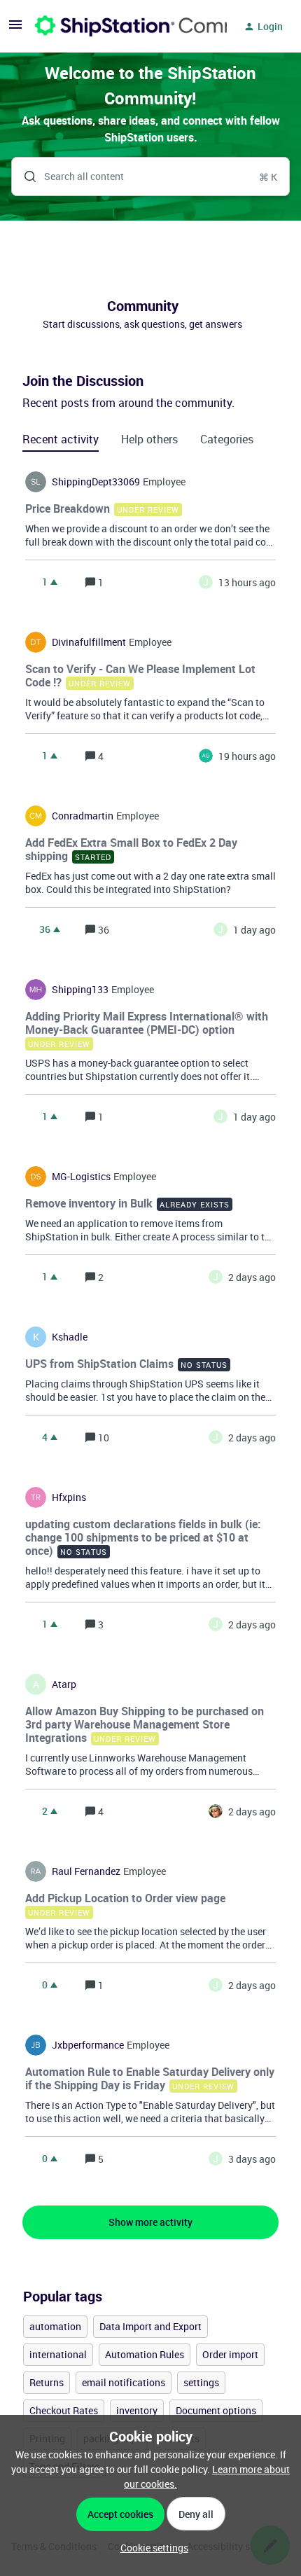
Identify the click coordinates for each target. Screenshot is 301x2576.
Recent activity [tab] (61, 439)
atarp (64, 1684)
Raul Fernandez (86, 1871)
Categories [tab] (227, 439)
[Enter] (24, 176)
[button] (151, 2548)
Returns (47, 2382)
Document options (216, 2410)
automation (55, 2326)
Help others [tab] (149, 439)
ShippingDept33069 (96, 482)
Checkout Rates (64, 2410)
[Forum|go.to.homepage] (122, 27)
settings (201, 2382)
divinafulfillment (89, 642)
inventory (137, 2410)
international (58, 2354)
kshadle (70, 1337)
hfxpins (69, 1497)
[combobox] (150, 176)
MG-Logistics (81, 1177)
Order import (230, 2354)
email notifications (124, 2382)
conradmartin (83, 816)
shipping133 (80, 990)
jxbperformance (88, 2045)
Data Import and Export (150, 2326)
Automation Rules (145, 2354)
